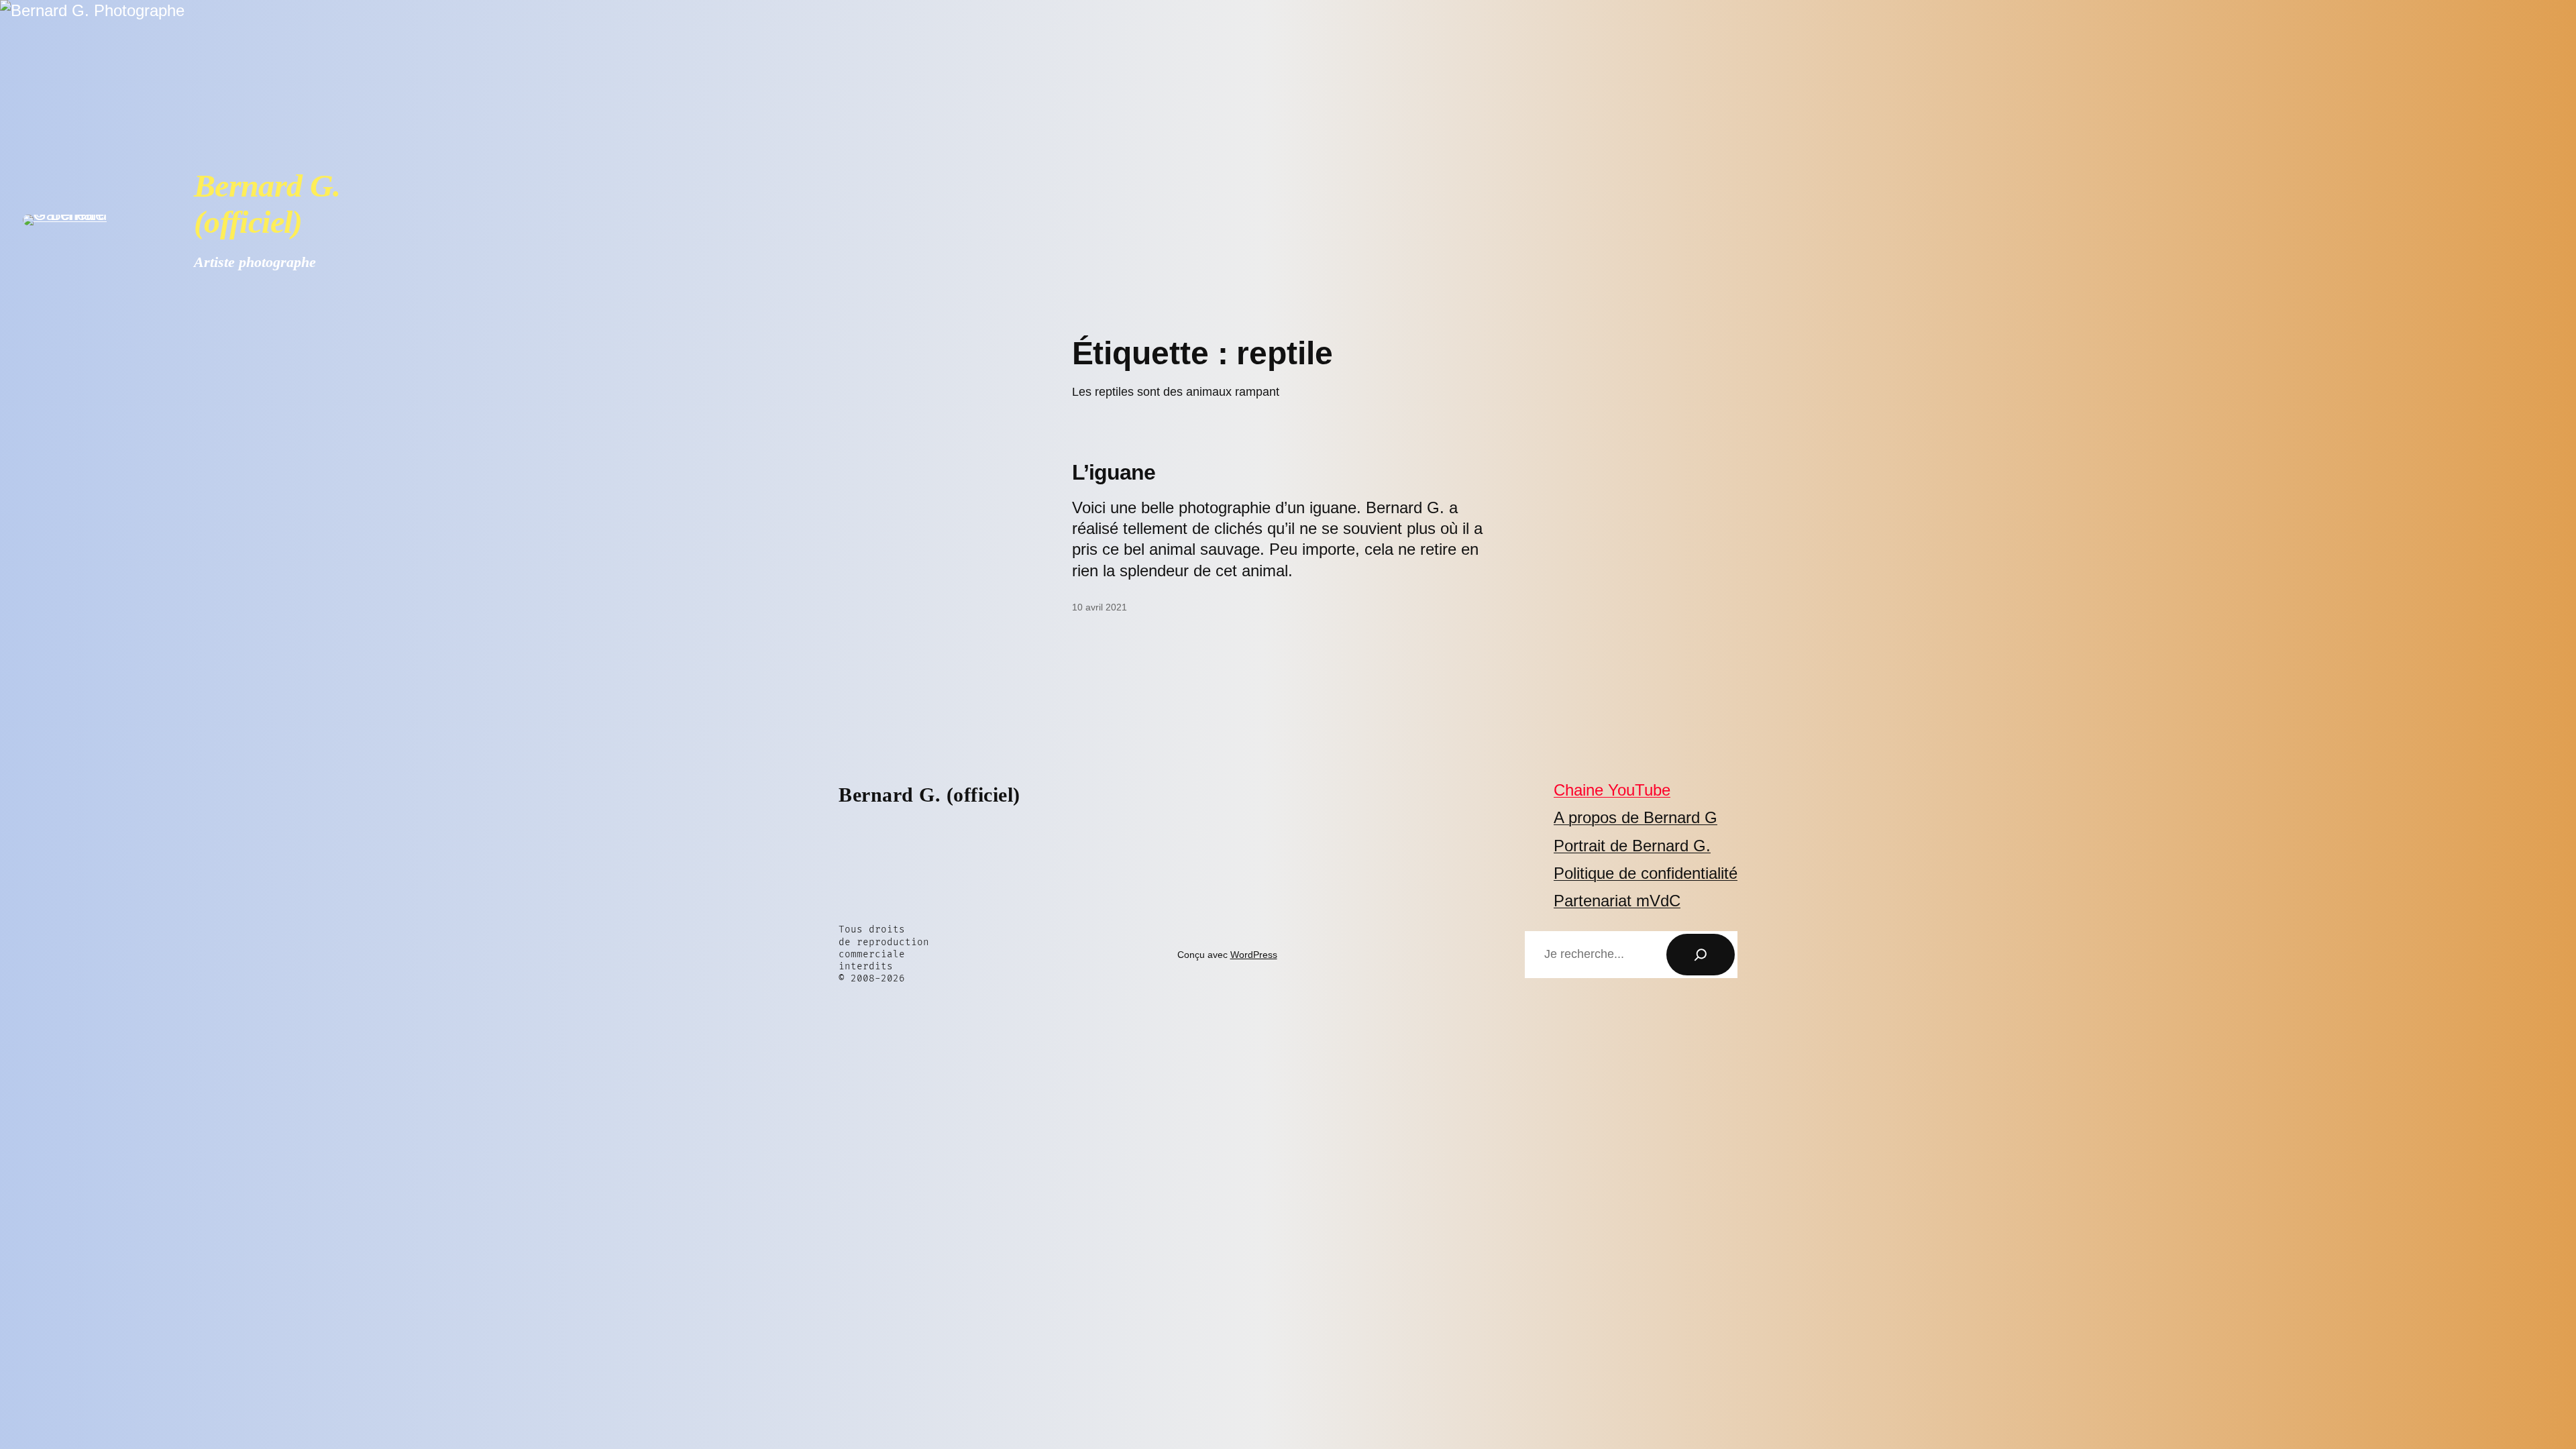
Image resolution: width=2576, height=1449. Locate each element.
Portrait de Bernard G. (1632, 846)
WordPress (1254, 955)
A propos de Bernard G (1635, 817)
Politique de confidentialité (1646, 873)
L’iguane (1114, 472)
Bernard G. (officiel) (267, 204)
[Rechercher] (1701, 955)
